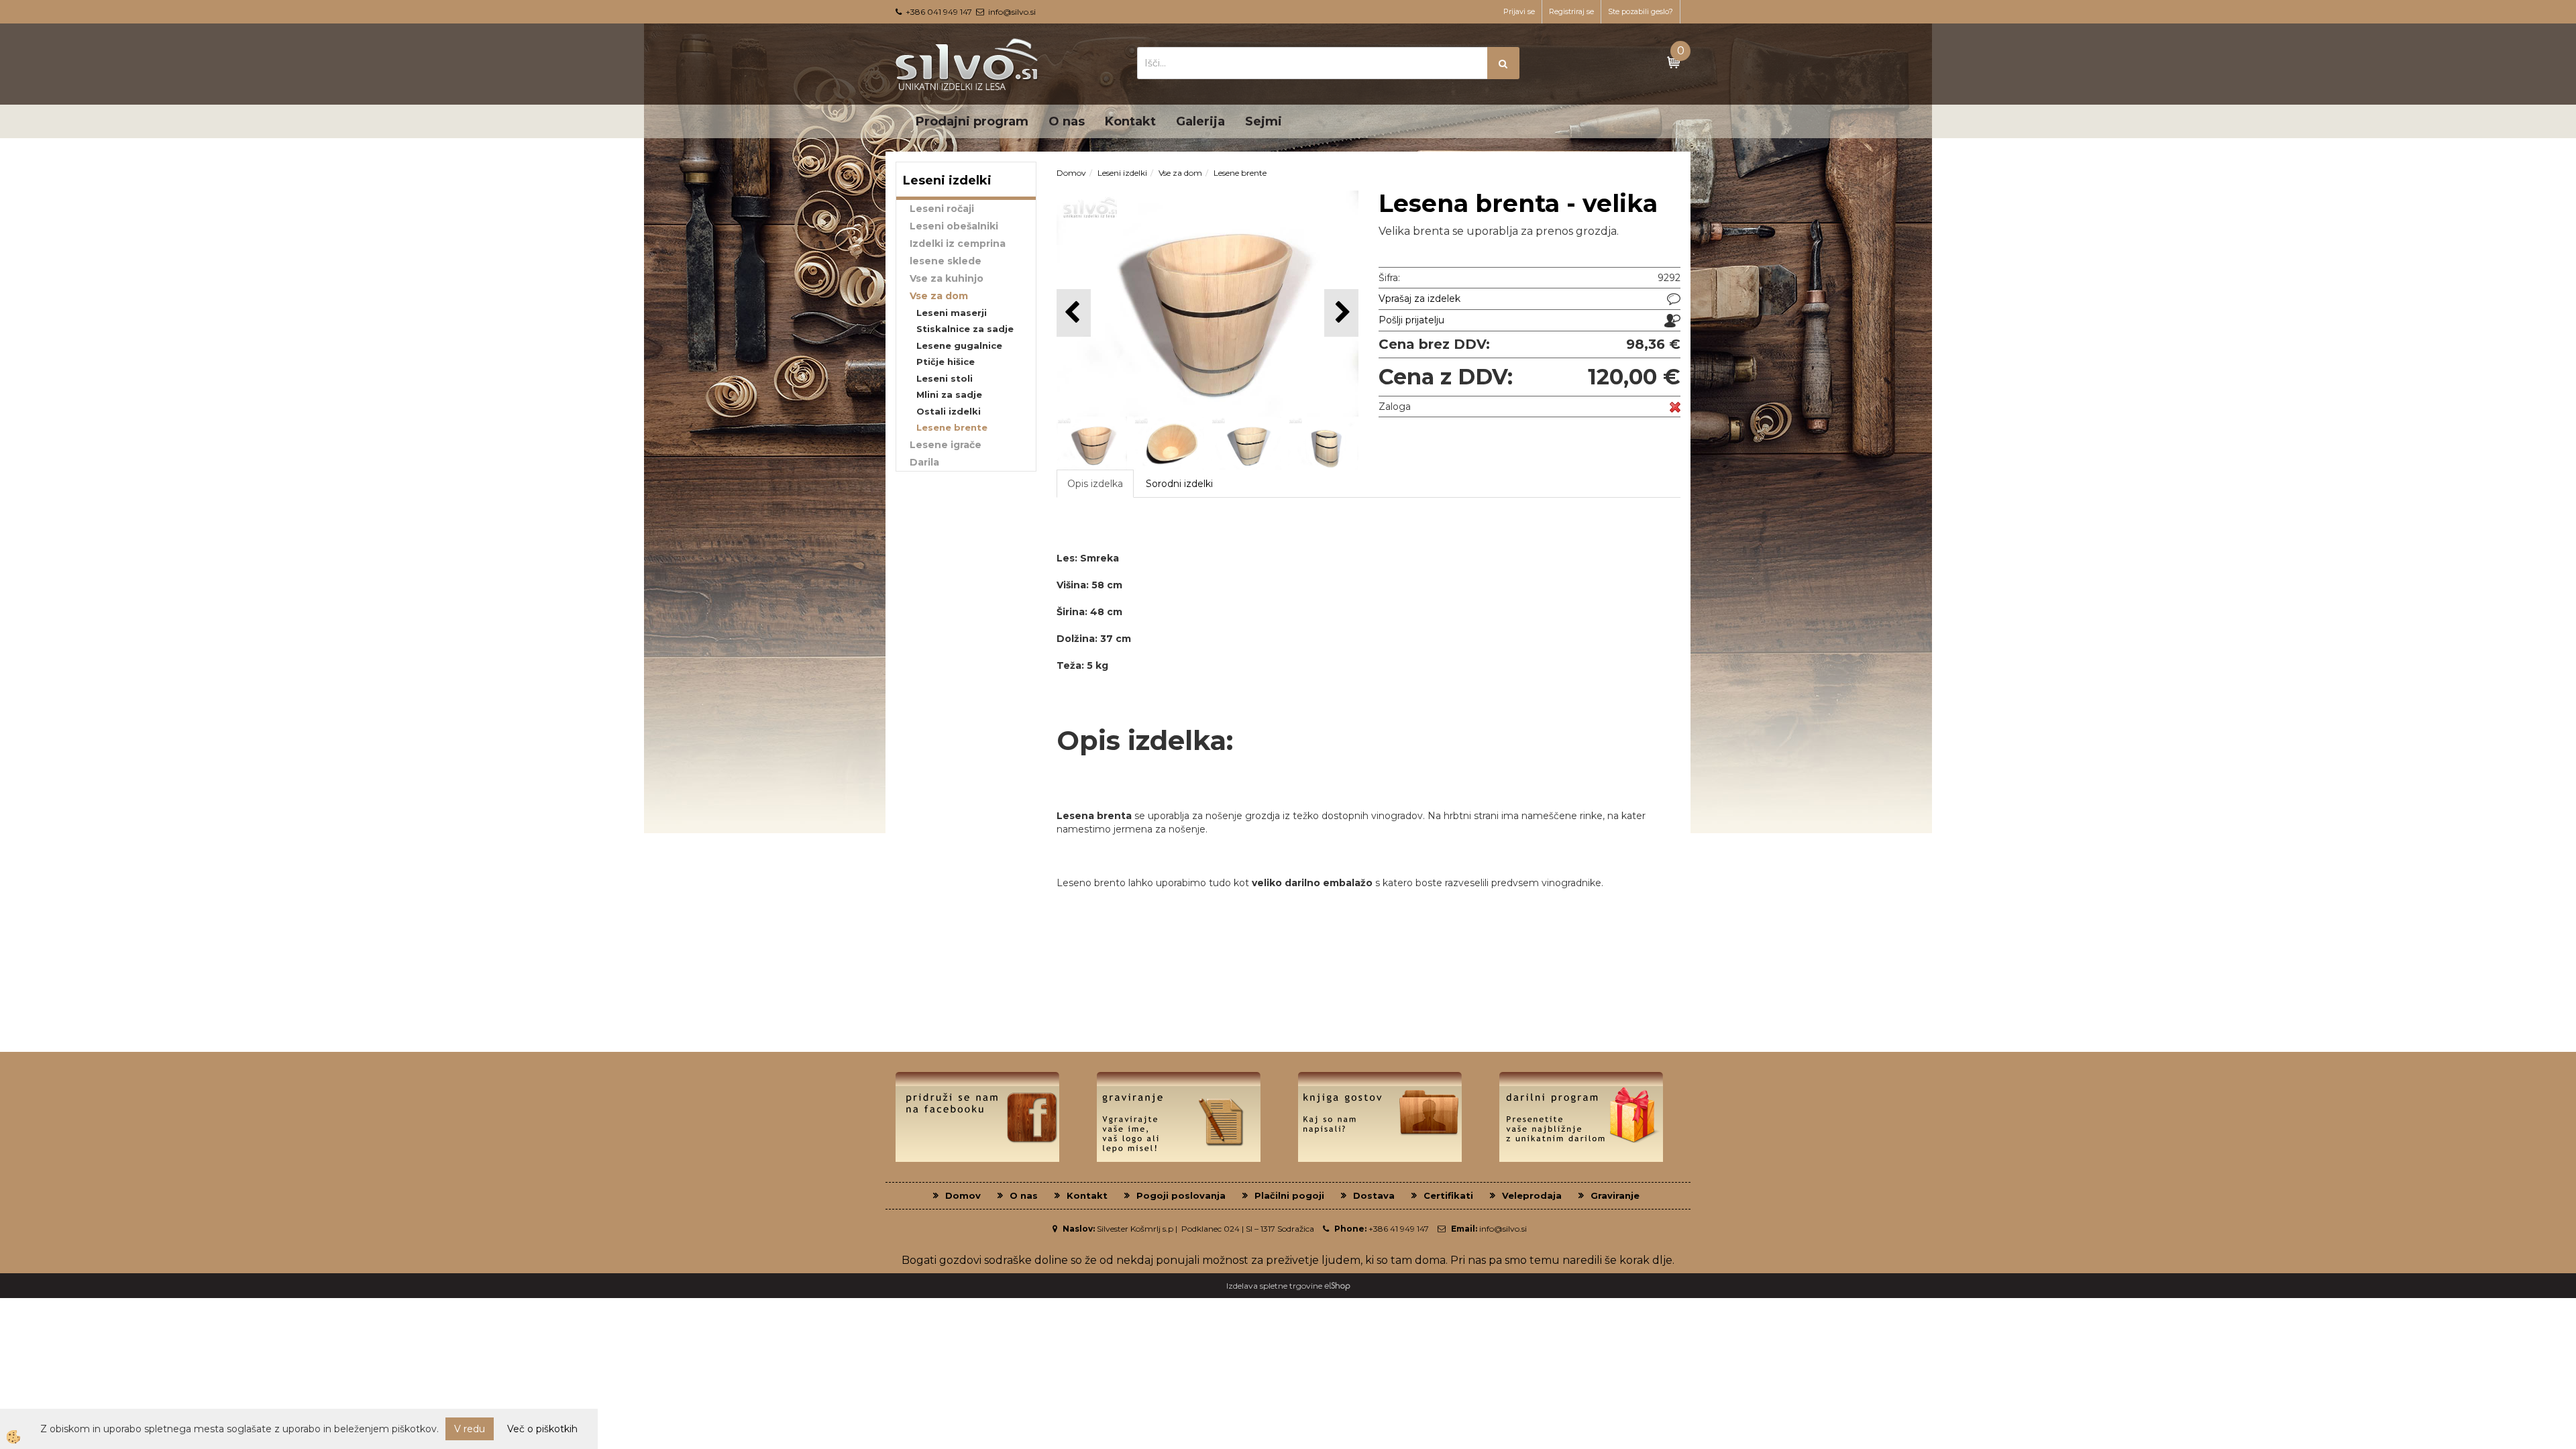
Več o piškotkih (542, 1429)
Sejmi (1264, 121)
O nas (1067, 121)
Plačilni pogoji (1289, 1195)
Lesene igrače (946, 445)
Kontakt (1130, 121)
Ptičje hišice (946, 362)
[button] (1341, 313)
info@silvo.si (1012, 12)
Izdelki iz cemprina (958, 244)
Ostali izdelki (949, 411)
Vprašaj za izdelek (1419, 299)
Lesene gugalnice (959, 345)
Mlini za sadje (949, 394)
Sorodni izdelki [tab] (1179, 484)
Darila (924, 462)
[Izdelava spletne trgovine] (1337, 1286)
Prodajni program (972, 121)
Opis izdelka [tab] (1095, 484)
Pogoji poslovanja (1181, 1195)
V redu (470, 1429)
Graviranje (1615, 1195)
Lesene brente (952, 427)
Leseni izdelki (1122, 173)
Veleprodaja (1532, 1195)
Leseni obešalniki (954, 226)
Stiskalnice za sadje (965, 329)
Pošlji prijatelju (1411, 320)
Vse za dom (939, 296)
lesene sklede (946, 261)
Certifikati (1448, 1195)
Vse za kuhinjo (947, 278)
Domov (1071, 173)
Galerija (1200, 121)
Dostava (1374, 1195)
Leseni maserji (952, 313)
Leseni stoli (945, 378)
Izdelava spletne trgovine (1274, 1286)
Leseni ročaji (942, 209)
